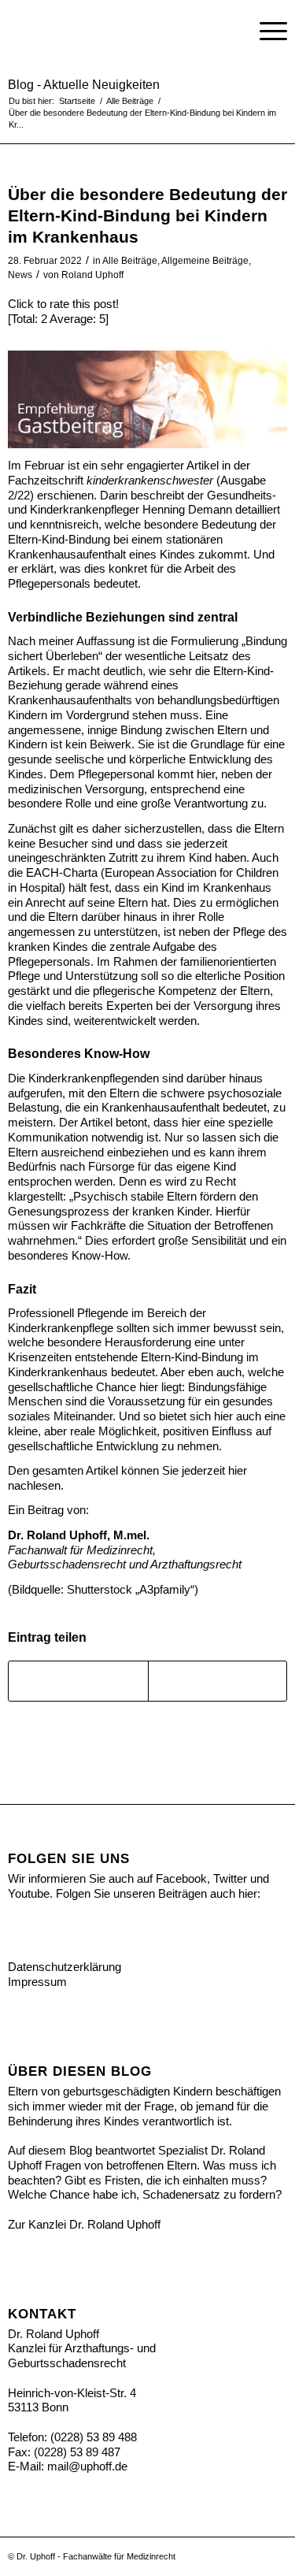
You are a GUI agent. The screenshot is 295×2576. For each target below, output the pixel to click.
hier (238, 1470)
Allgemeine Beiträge (205, 261)
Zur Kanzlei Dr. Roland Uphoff (84, 2224)
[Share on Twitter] (218, 1681)
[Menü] (265, 32)
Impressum (37, 1982)
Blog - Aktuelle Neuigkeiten (84, 85)
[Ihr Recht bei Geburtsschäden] (120, 32)
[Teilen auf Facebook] (78, 1681)
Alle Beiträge (130, 261)
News (20, 275)
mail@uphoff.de (87, 2466)
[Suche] (229, 32)
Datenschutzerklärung (65, 1967)
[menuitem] (229, 32)
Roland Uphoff (92, 275)
